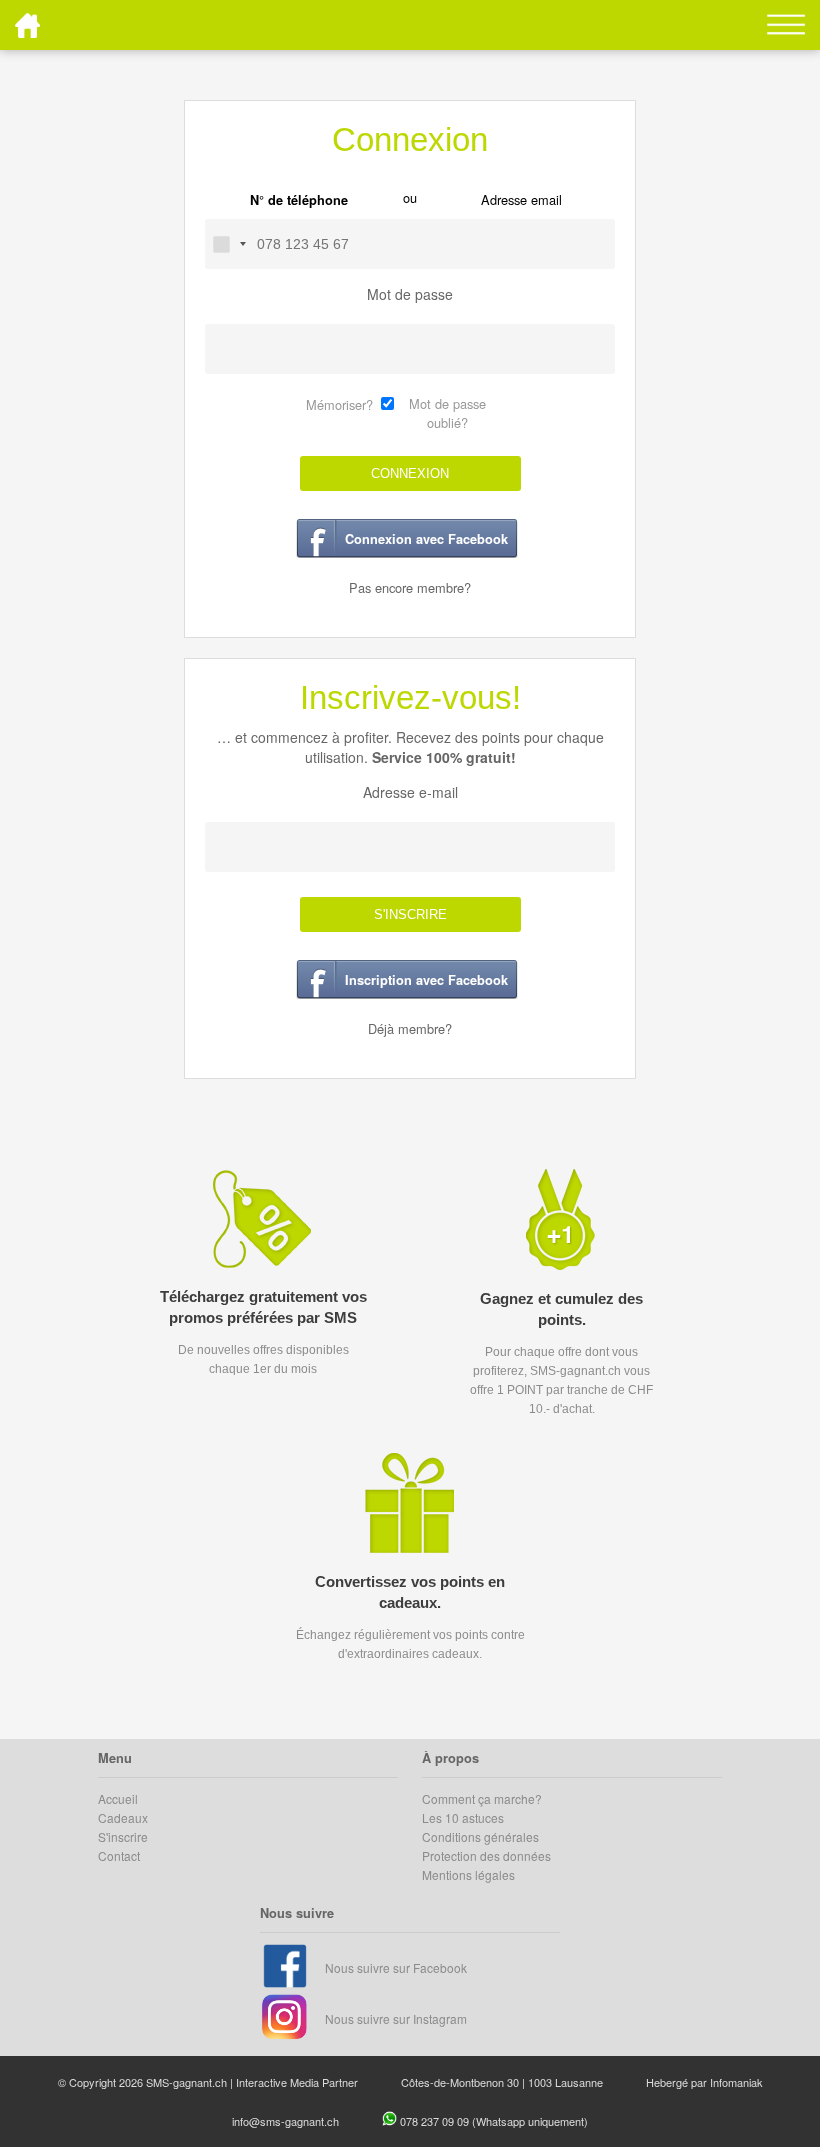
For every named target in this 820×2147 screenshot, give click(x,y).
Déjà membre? (410, 1028)
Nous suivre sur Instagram (396, 2018)
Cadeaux (123, 1817)
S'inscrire (123, 1836)
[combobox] (229, 244)
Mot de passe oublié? (447, 413)
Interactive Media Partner (297, 2082)
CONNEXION (410, 473)
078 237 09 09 (436, 2121)
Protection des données (486, 1855)
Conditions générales (480, 1836)
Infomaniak (736, 2082)
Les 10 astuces (463, 1817)
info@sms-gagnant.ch (285, 2121)
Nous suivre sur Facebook (396, 1967)
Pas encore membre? (410, 587)
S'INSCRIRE (410, 914)
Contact (119, 1855)
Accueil (118, 1798)
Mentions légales (468, 1874)
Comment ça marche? (482, 1798)
